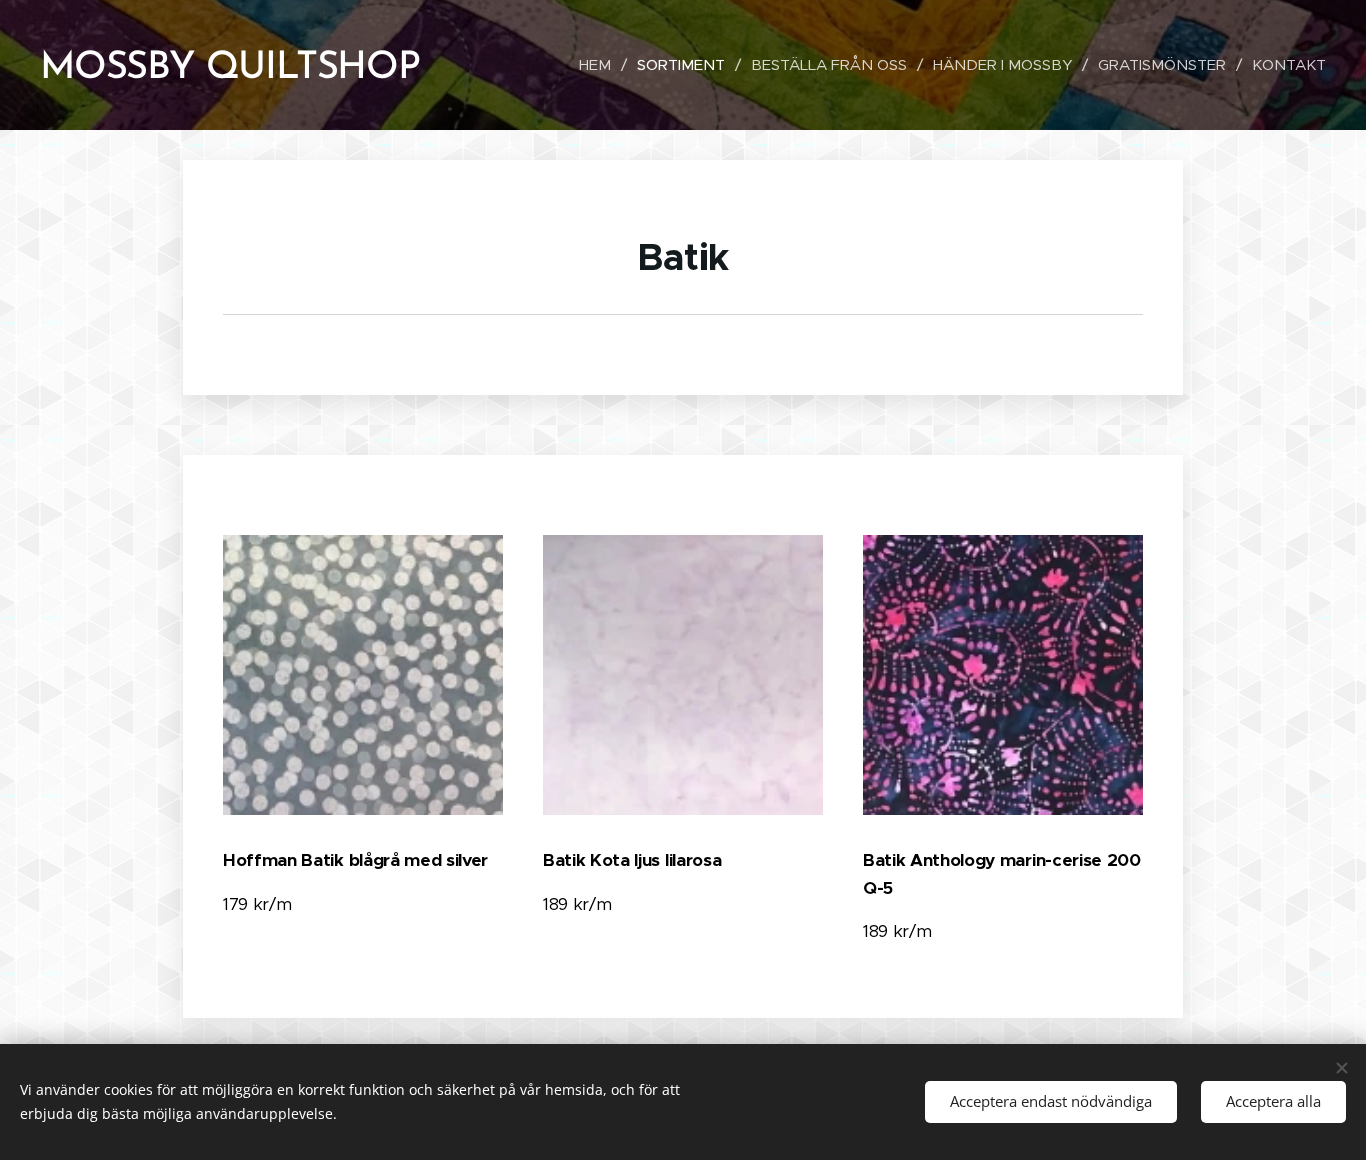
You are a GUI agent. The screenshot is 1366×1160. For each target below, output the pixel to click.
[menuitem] (600, 65)
